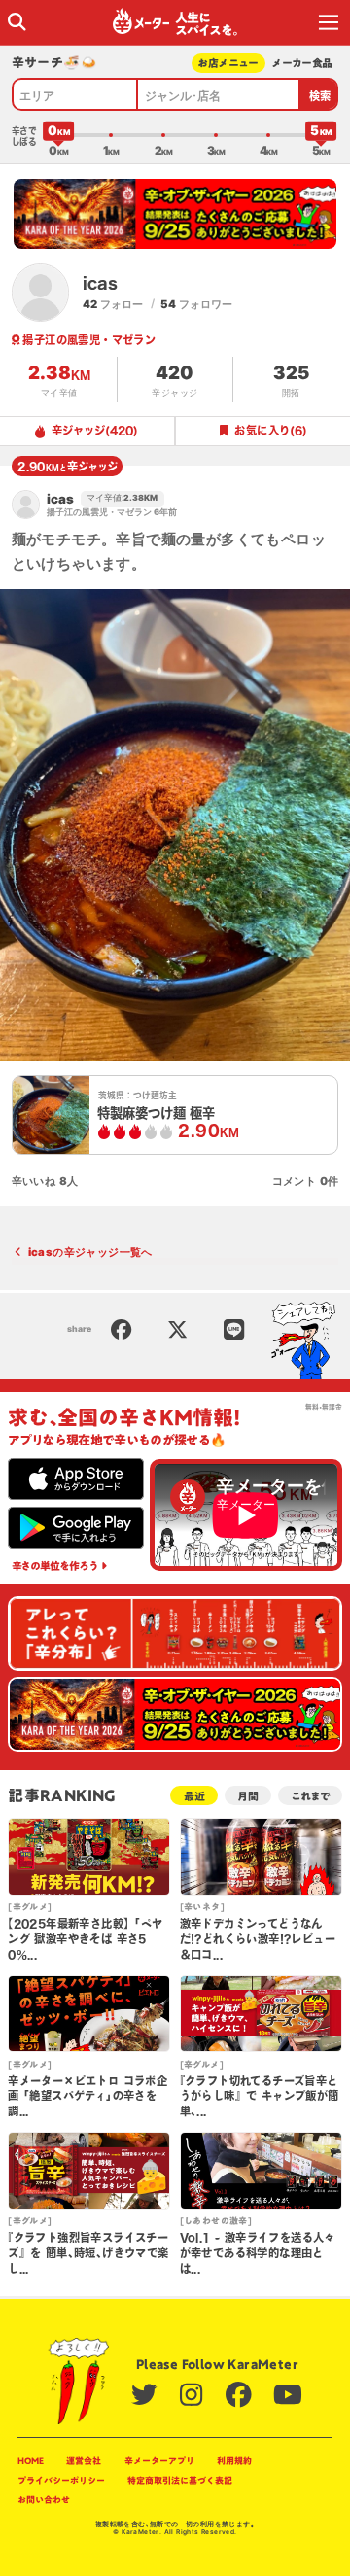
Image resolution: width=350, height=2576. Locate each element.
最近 (194, 1796)
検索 (320, 96)
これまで (310, 1796)
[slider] (58, 135)
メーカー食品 (302, 63)
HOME (31, 2461)
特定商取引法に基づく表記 (180, 2480)
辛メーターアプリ (159, 2461)
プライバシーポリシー (61, 2480)
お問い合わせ (44, 2500)
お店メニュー (228, 63)
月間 (248, 1796)
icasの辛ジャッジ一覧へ (90, 1252)
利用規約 (234, 2461)
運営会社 (84, 2461)
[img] (17, 22)
